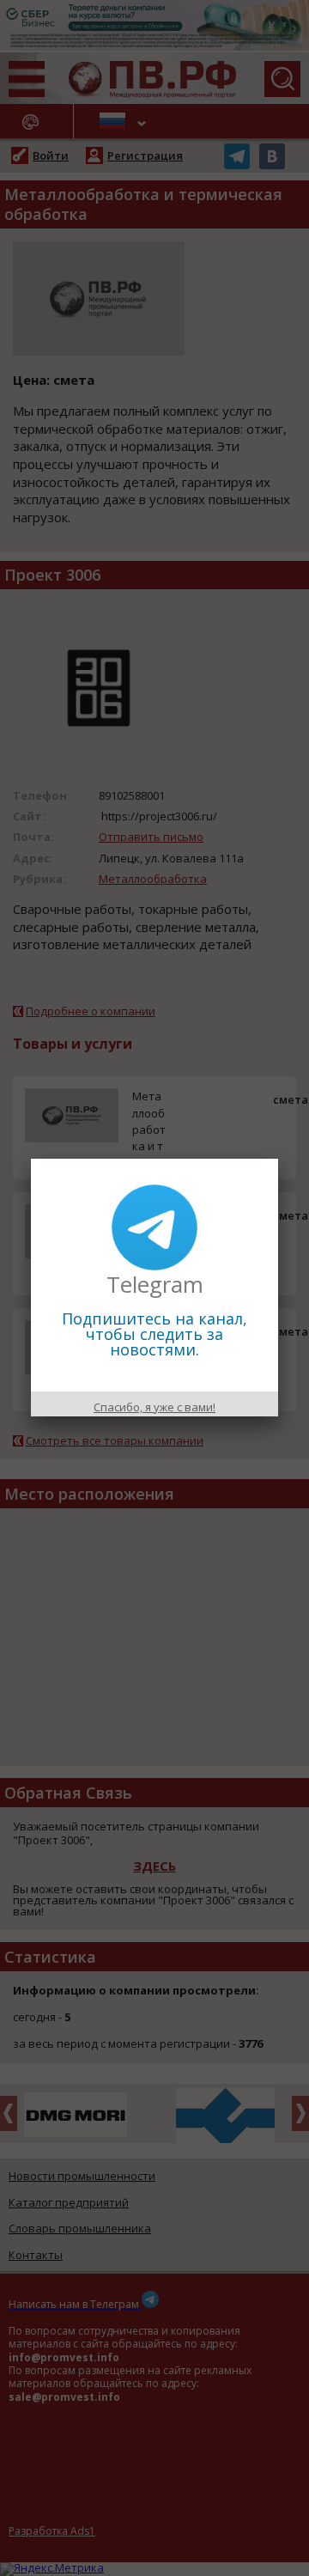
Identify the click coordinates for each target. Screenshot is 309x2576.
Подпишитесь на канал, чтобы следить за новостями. (154, 1334)
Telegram (155, 1284)
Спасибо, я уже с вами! (154, 1407)
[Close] (278, 1159)
